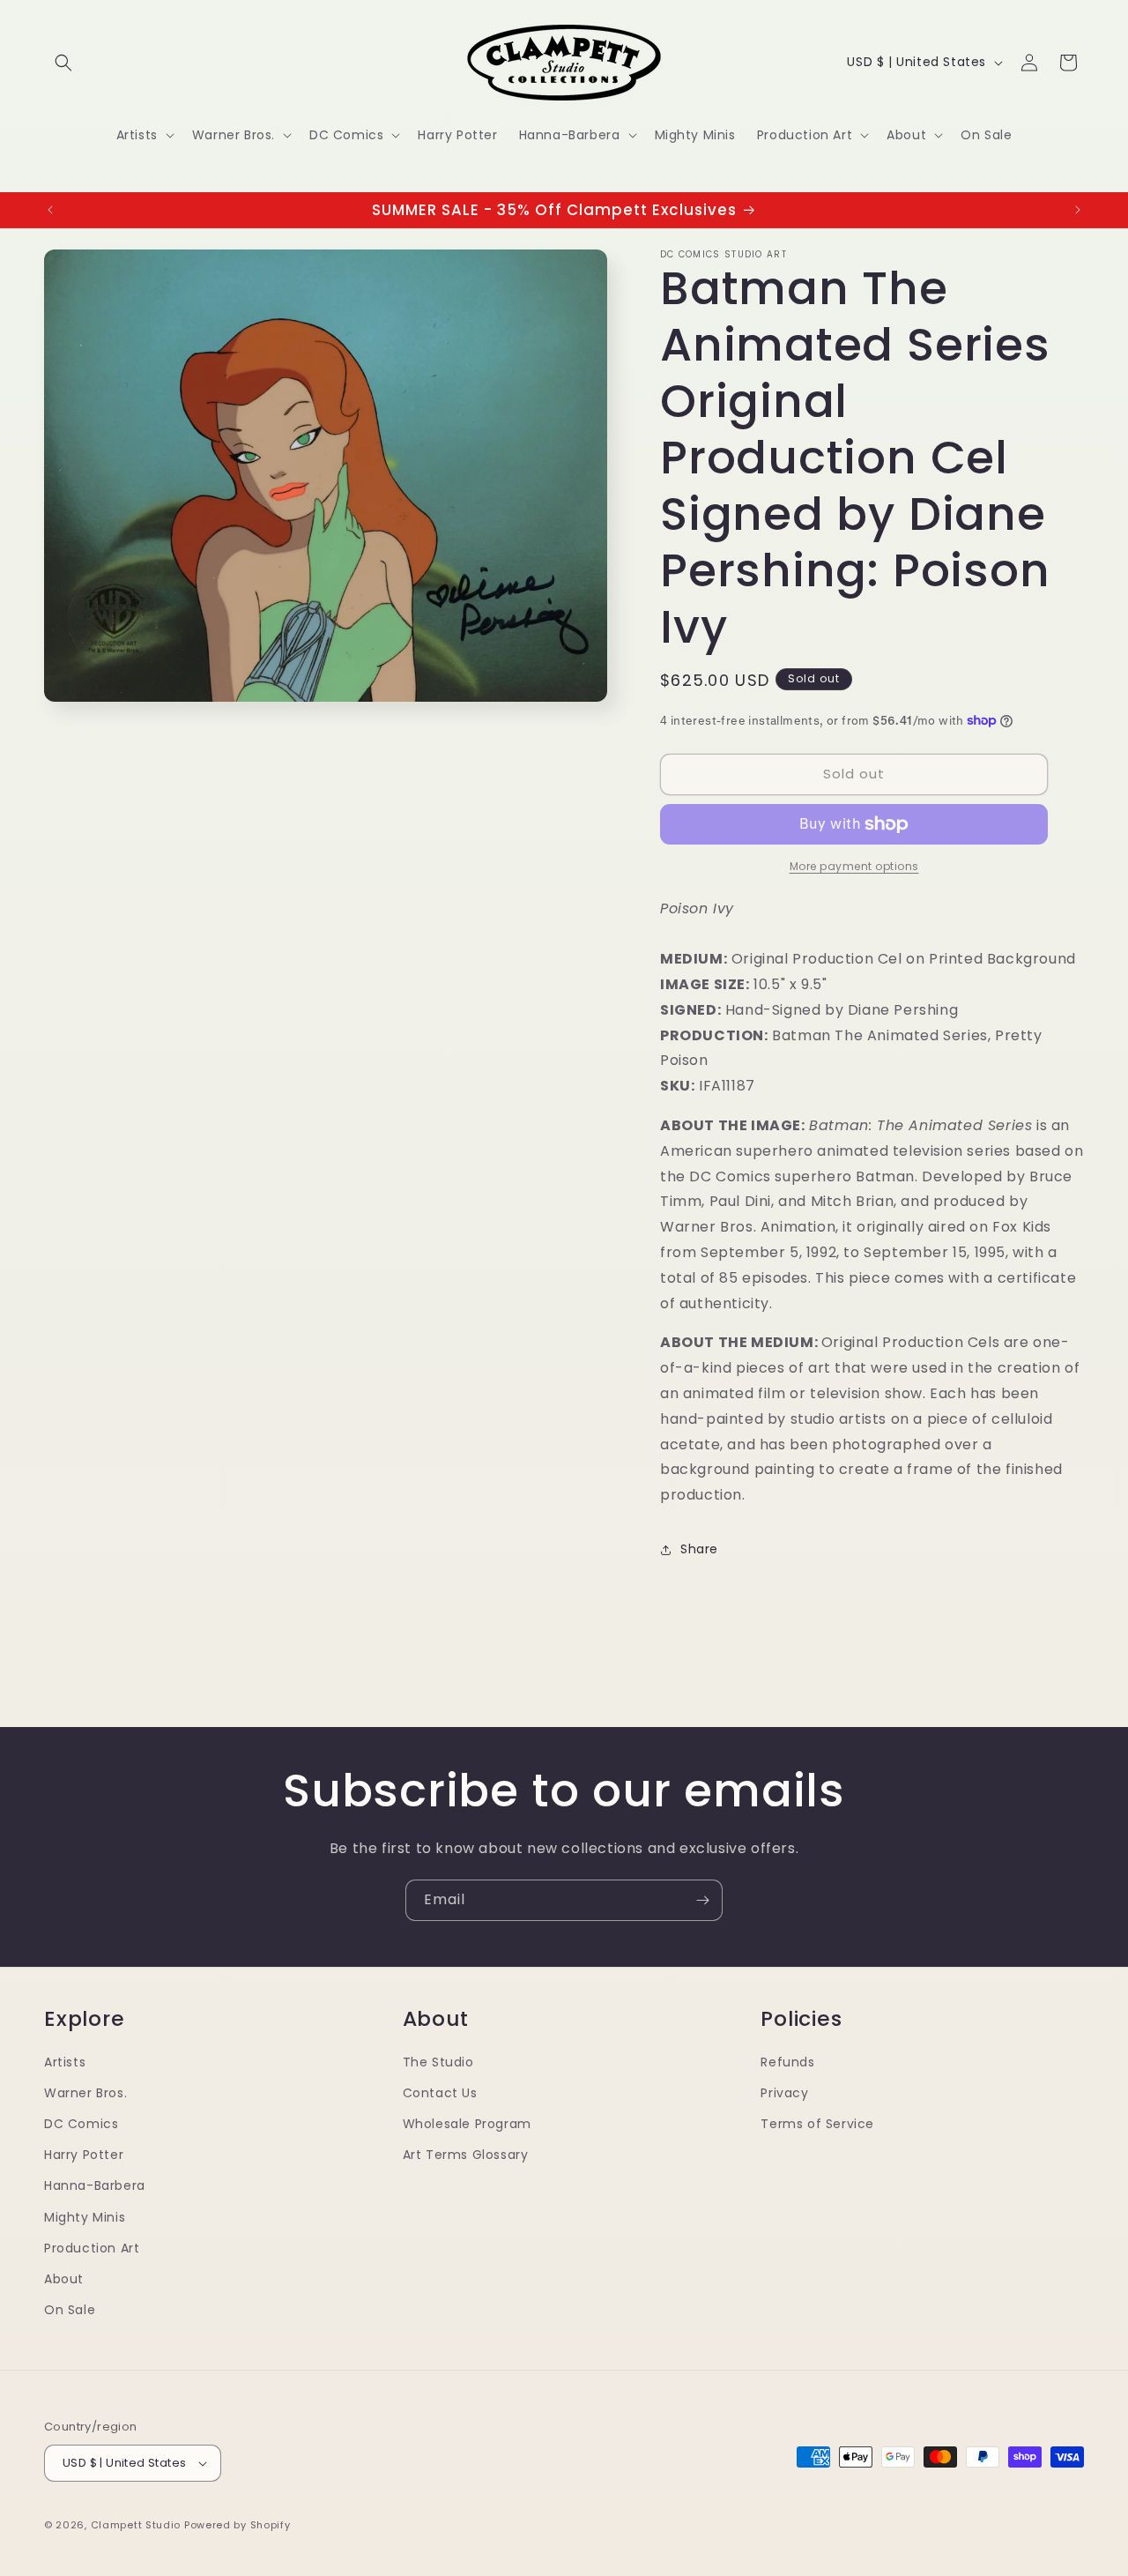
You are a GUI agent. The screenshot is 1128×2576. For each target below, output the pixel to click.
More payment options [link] (854, 866)
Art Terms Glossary (466, 2155)
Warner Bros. (85, 2093)
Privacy (784, 2093)
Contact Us (440, 2093)
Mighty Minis (85, 2217)
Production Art (92, 2248)
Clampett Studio (136, 2525)
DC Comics (81, 2124)
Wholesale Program (467, 2124)
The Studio (438, 2062)
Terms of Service (817, 2124)
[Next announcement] (1078, 210)
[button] (63, 63)
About (64, 2279)
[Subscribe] (702, 1900)
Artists (65, 2062)
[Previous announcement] (50, 210)
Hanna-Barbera (95, 2185)
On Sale (70, 2310)
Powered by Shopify (237, 2525)
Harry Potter (84, 2155)
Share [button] (699, 1549)
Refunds (787, 2062)
